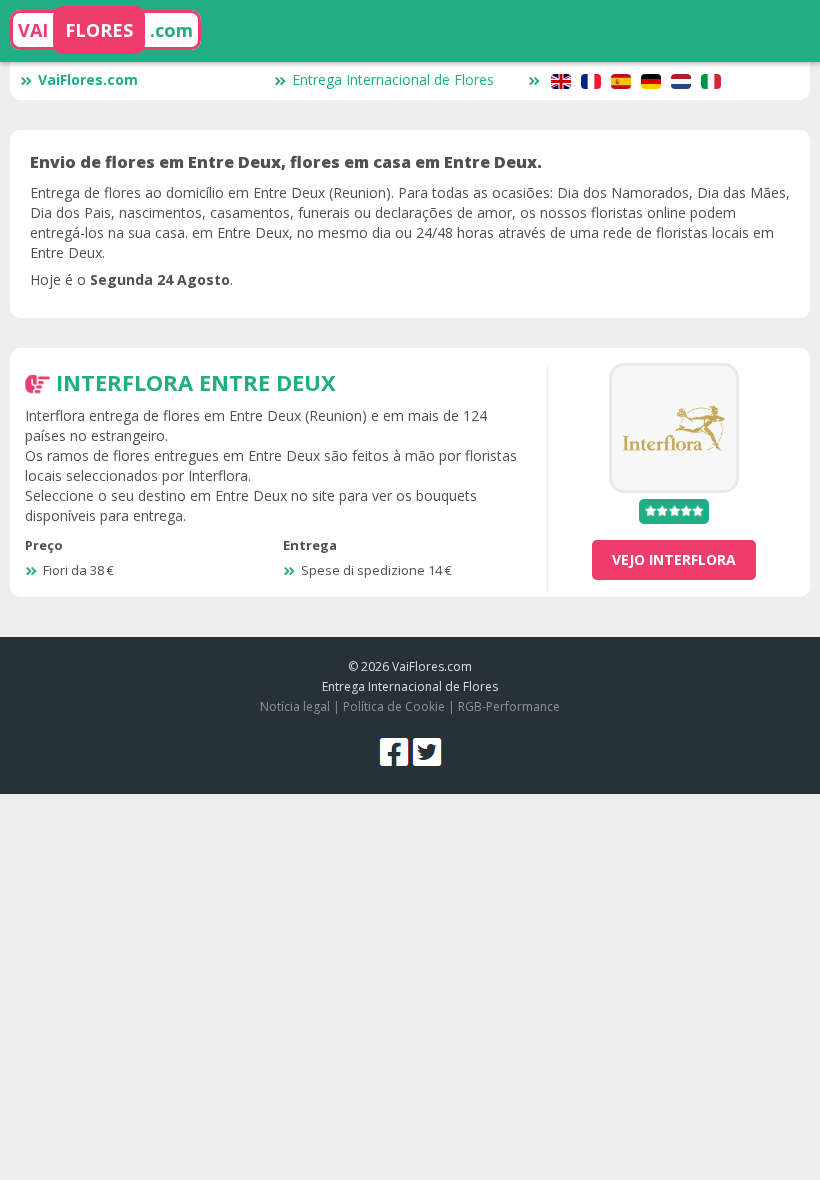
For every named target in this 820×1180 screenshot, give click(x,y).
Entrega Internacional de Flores (393, 79)
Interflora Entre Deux (196, 382)
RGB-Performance (509, 706)
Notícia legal (295, 706)
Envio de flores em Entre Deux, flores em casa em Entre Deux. (286, 162)
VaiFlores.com (88, 79)
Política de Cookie (394, 706)
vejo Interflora (674, 559)
